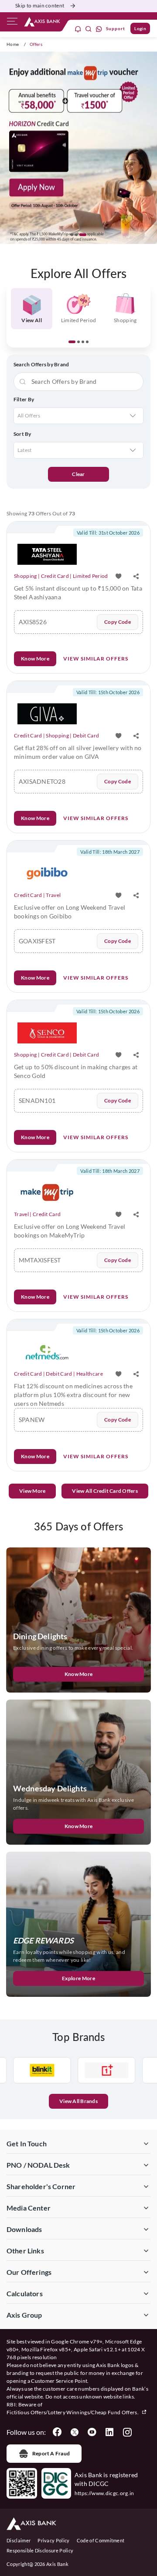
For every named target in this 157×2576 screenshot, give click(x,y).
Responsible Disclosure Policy (40, 2550)
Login (140, 28)
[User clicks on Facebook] (57, 2432)
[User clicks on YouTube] (92, 2432)
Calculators (25, 2293)
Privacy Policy (53, 2540)
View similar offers (96, 659)
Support (116, 28)
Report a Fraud (51, 2453)
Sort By (22, 434)
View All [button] (32, 320)
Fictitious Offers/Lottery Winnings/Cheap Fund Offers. (73, 2412)
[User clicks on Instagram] (127, 2432)
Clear (78, 474)
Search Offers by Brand (41, 364)
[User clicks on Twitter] (75, 2432)
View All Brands (78, 2101)
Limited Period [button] (78, 320)
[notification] (78, 29)
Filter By (24, 399)
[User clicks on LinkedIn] (109, 2432)
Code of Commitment (101, 2540)
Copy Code (118, 622)
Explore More (78, 1978)
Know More (35, 659)
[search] (89, 29)
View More (32, 1491)
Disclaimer (19, 2540)
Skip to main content (40, 5)
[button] (74, 235)
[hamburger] (12, 23)
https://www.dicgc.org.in (104, 2493)
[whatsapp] (99, 29)
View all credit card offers (105, 1491)
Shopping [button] (125, 320)
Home (13, 44)
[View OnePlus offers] (82, 2070)
